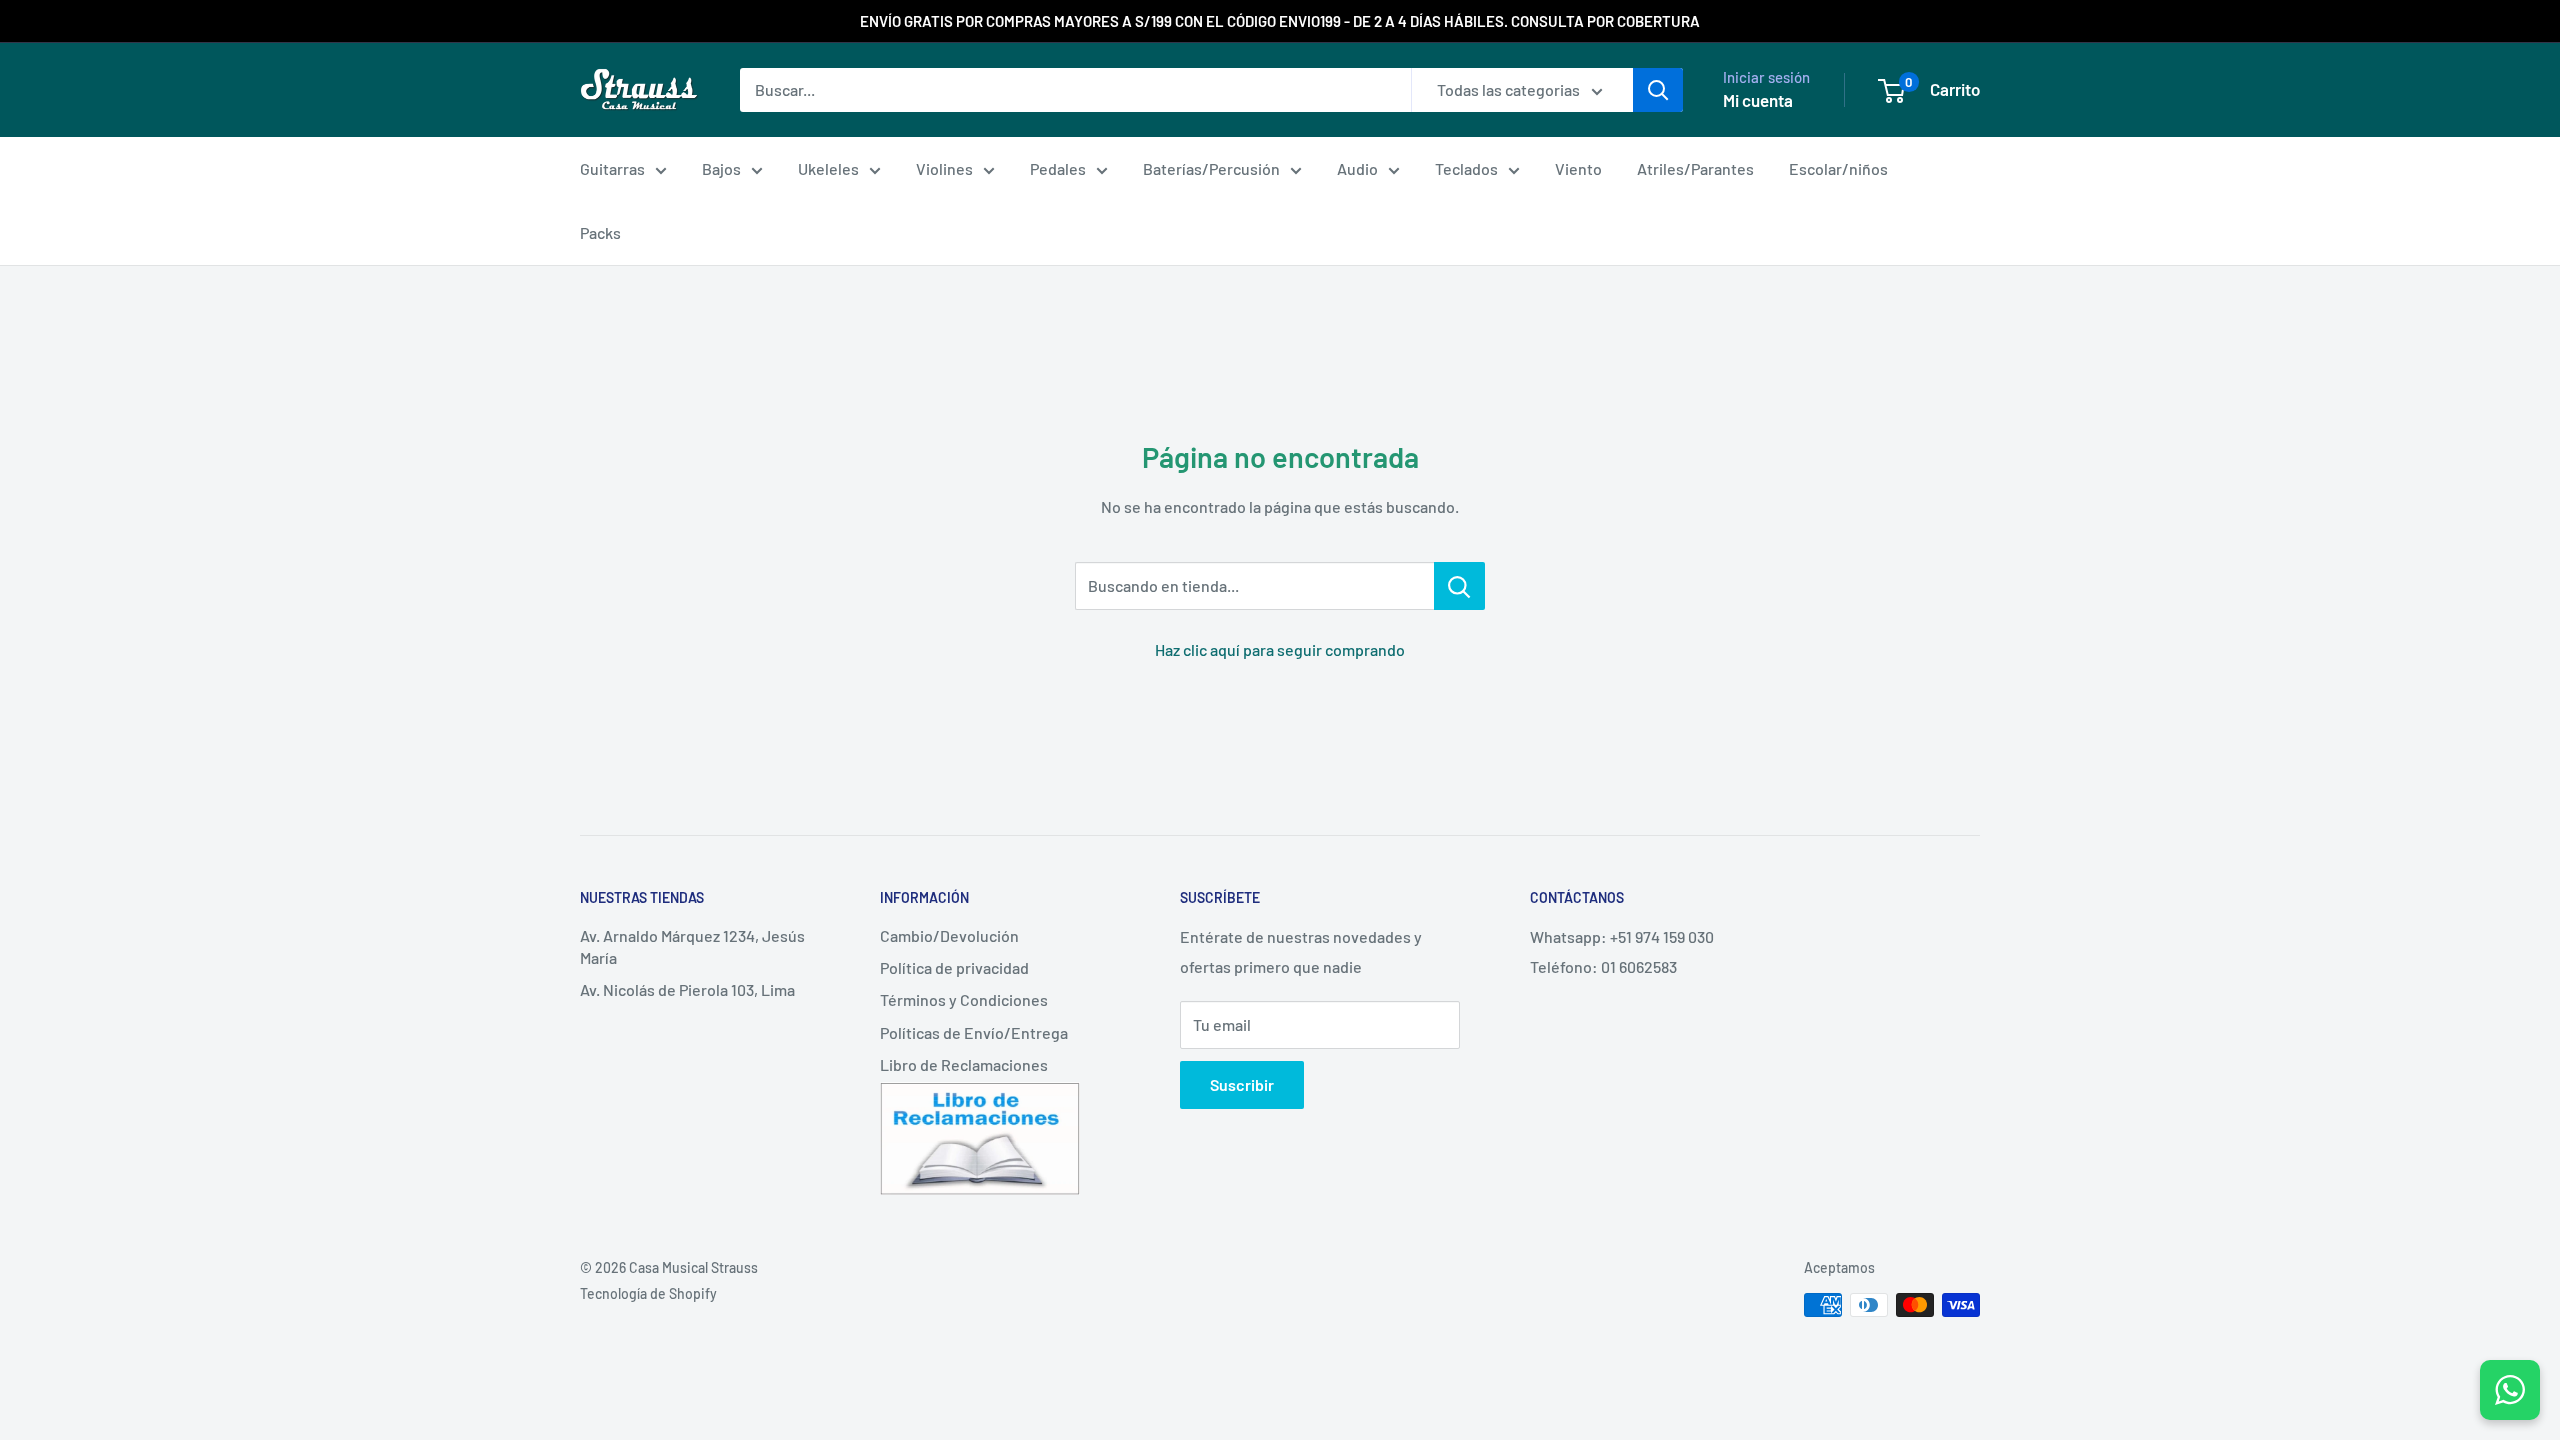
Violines (944, 168)
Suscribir (1242, 1084)
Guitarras (612, 168)
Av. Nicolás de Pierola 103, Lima (687, 989)
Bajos (721, 168)
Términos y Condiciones (964, 999)
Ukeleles (828, 168)
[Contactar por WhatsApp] (2510, 1390)
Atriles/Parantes (1695, 168)
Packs (600, 232)
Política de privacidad (954, 967)
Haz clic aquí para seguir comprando (1280, 649)
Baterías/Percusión (1211, 168)
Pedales (1058, 168)
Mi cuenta (1758, 100)
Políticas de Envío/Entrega (974, 1032)
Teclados (1466, 168)
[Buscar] (1658, 90)
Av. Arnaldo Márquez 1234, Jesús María (692, 946)
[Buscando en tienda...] (1459, 586)
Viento (1578, 168)
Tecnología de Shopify (648, 1293)
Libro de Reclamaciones (964, 1064)
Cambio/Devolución (949, 935)
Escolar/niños (1838, 168)
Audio (1357, 168)
